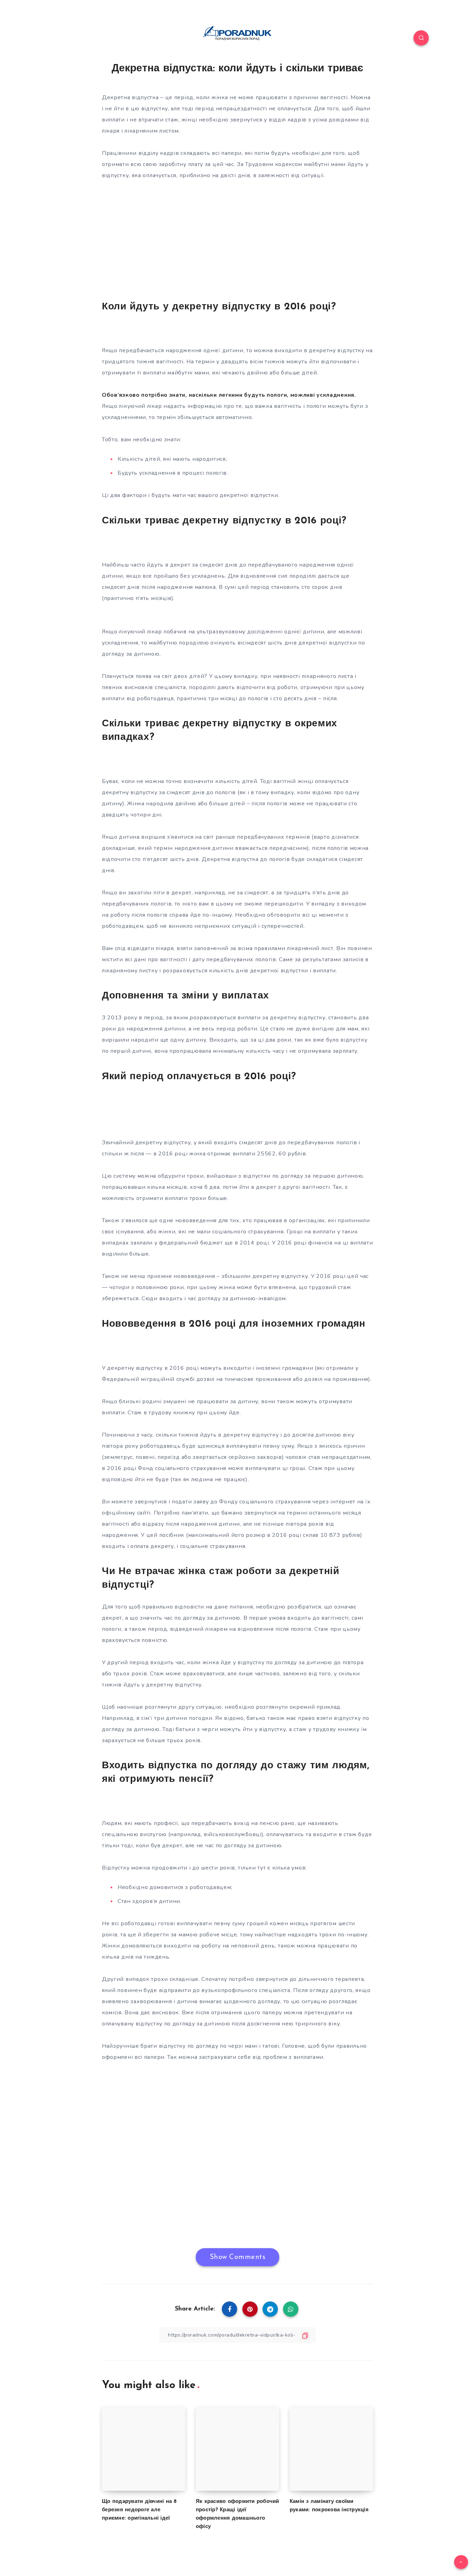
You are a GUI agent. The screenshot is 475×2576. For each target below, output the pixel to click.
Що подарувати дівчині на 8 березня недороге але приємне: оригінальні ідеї (139, 2510)
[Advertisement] (237, 239)
